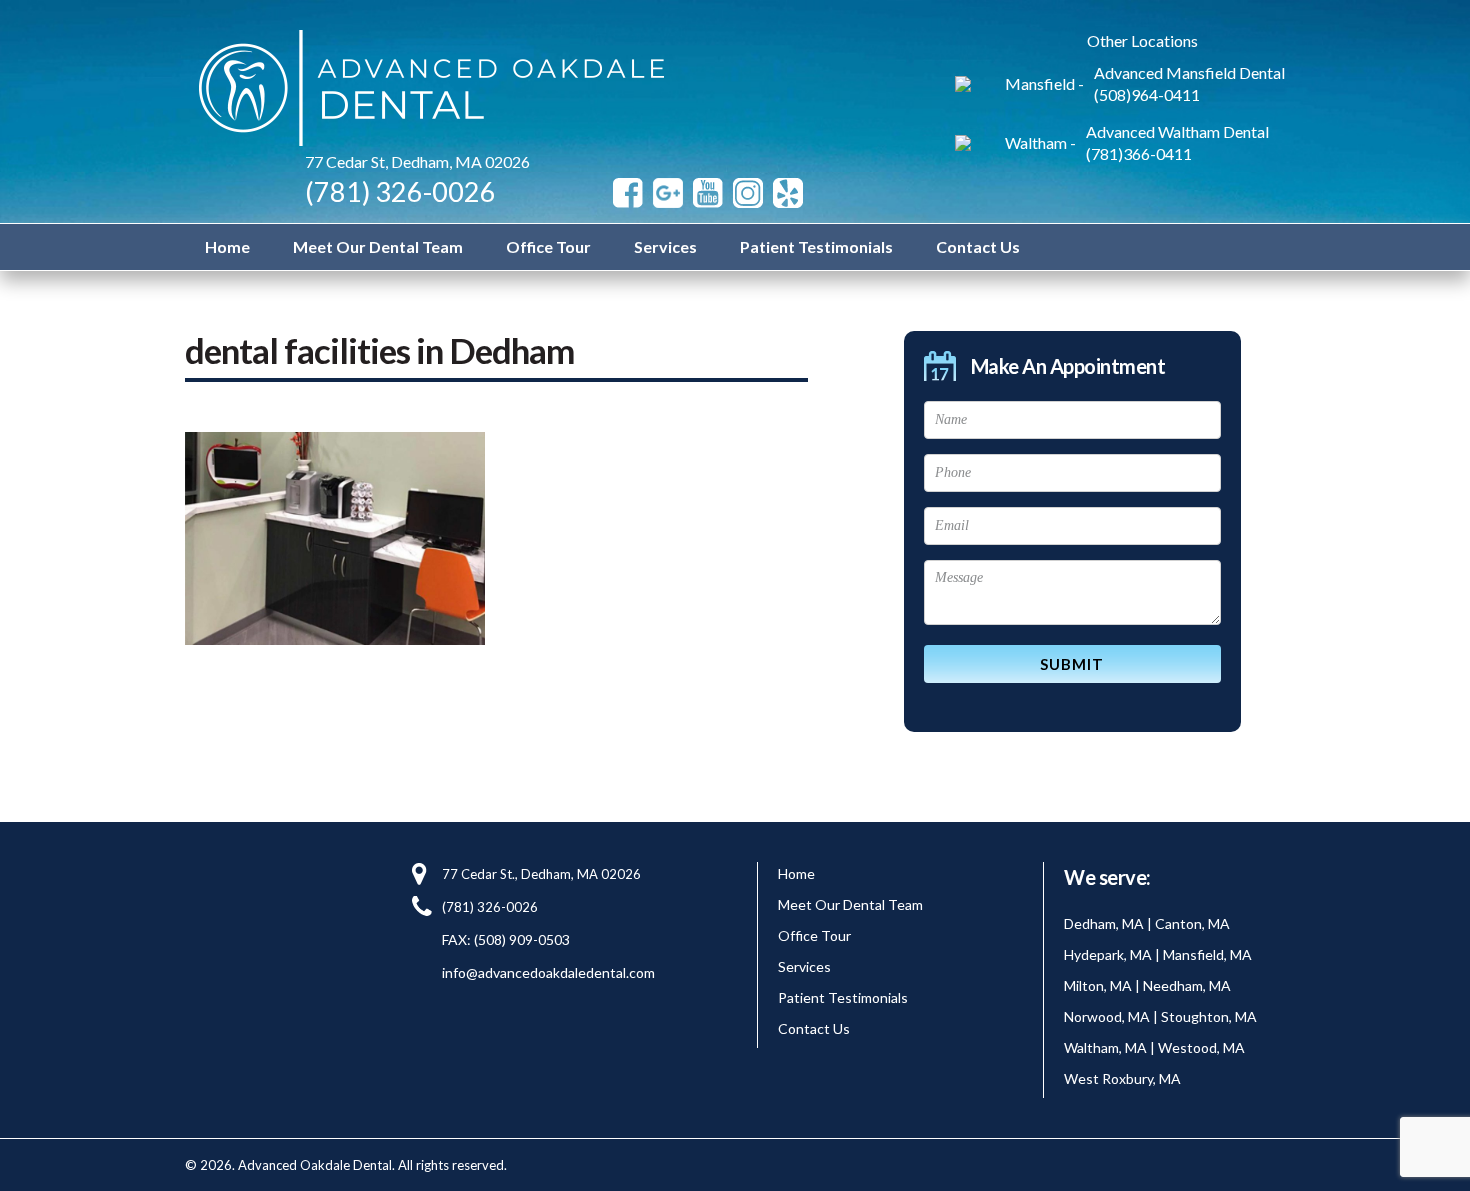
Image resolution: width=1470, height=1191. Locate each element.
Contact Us (978, 246)
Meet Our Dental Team (378, 246)
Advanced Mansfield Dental (1189, 72)
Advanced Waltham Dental (1177, 131)
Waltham (1036, 142)
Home (227, 246)
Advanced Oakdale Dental (426, 88)
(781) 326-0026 (400, 191)
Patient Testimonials (816, 246)
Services (665, 246)
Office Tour (548, 246)
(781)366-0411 (1139, 153)
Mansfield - (1044, 83)
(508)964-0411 (1147, 94)
